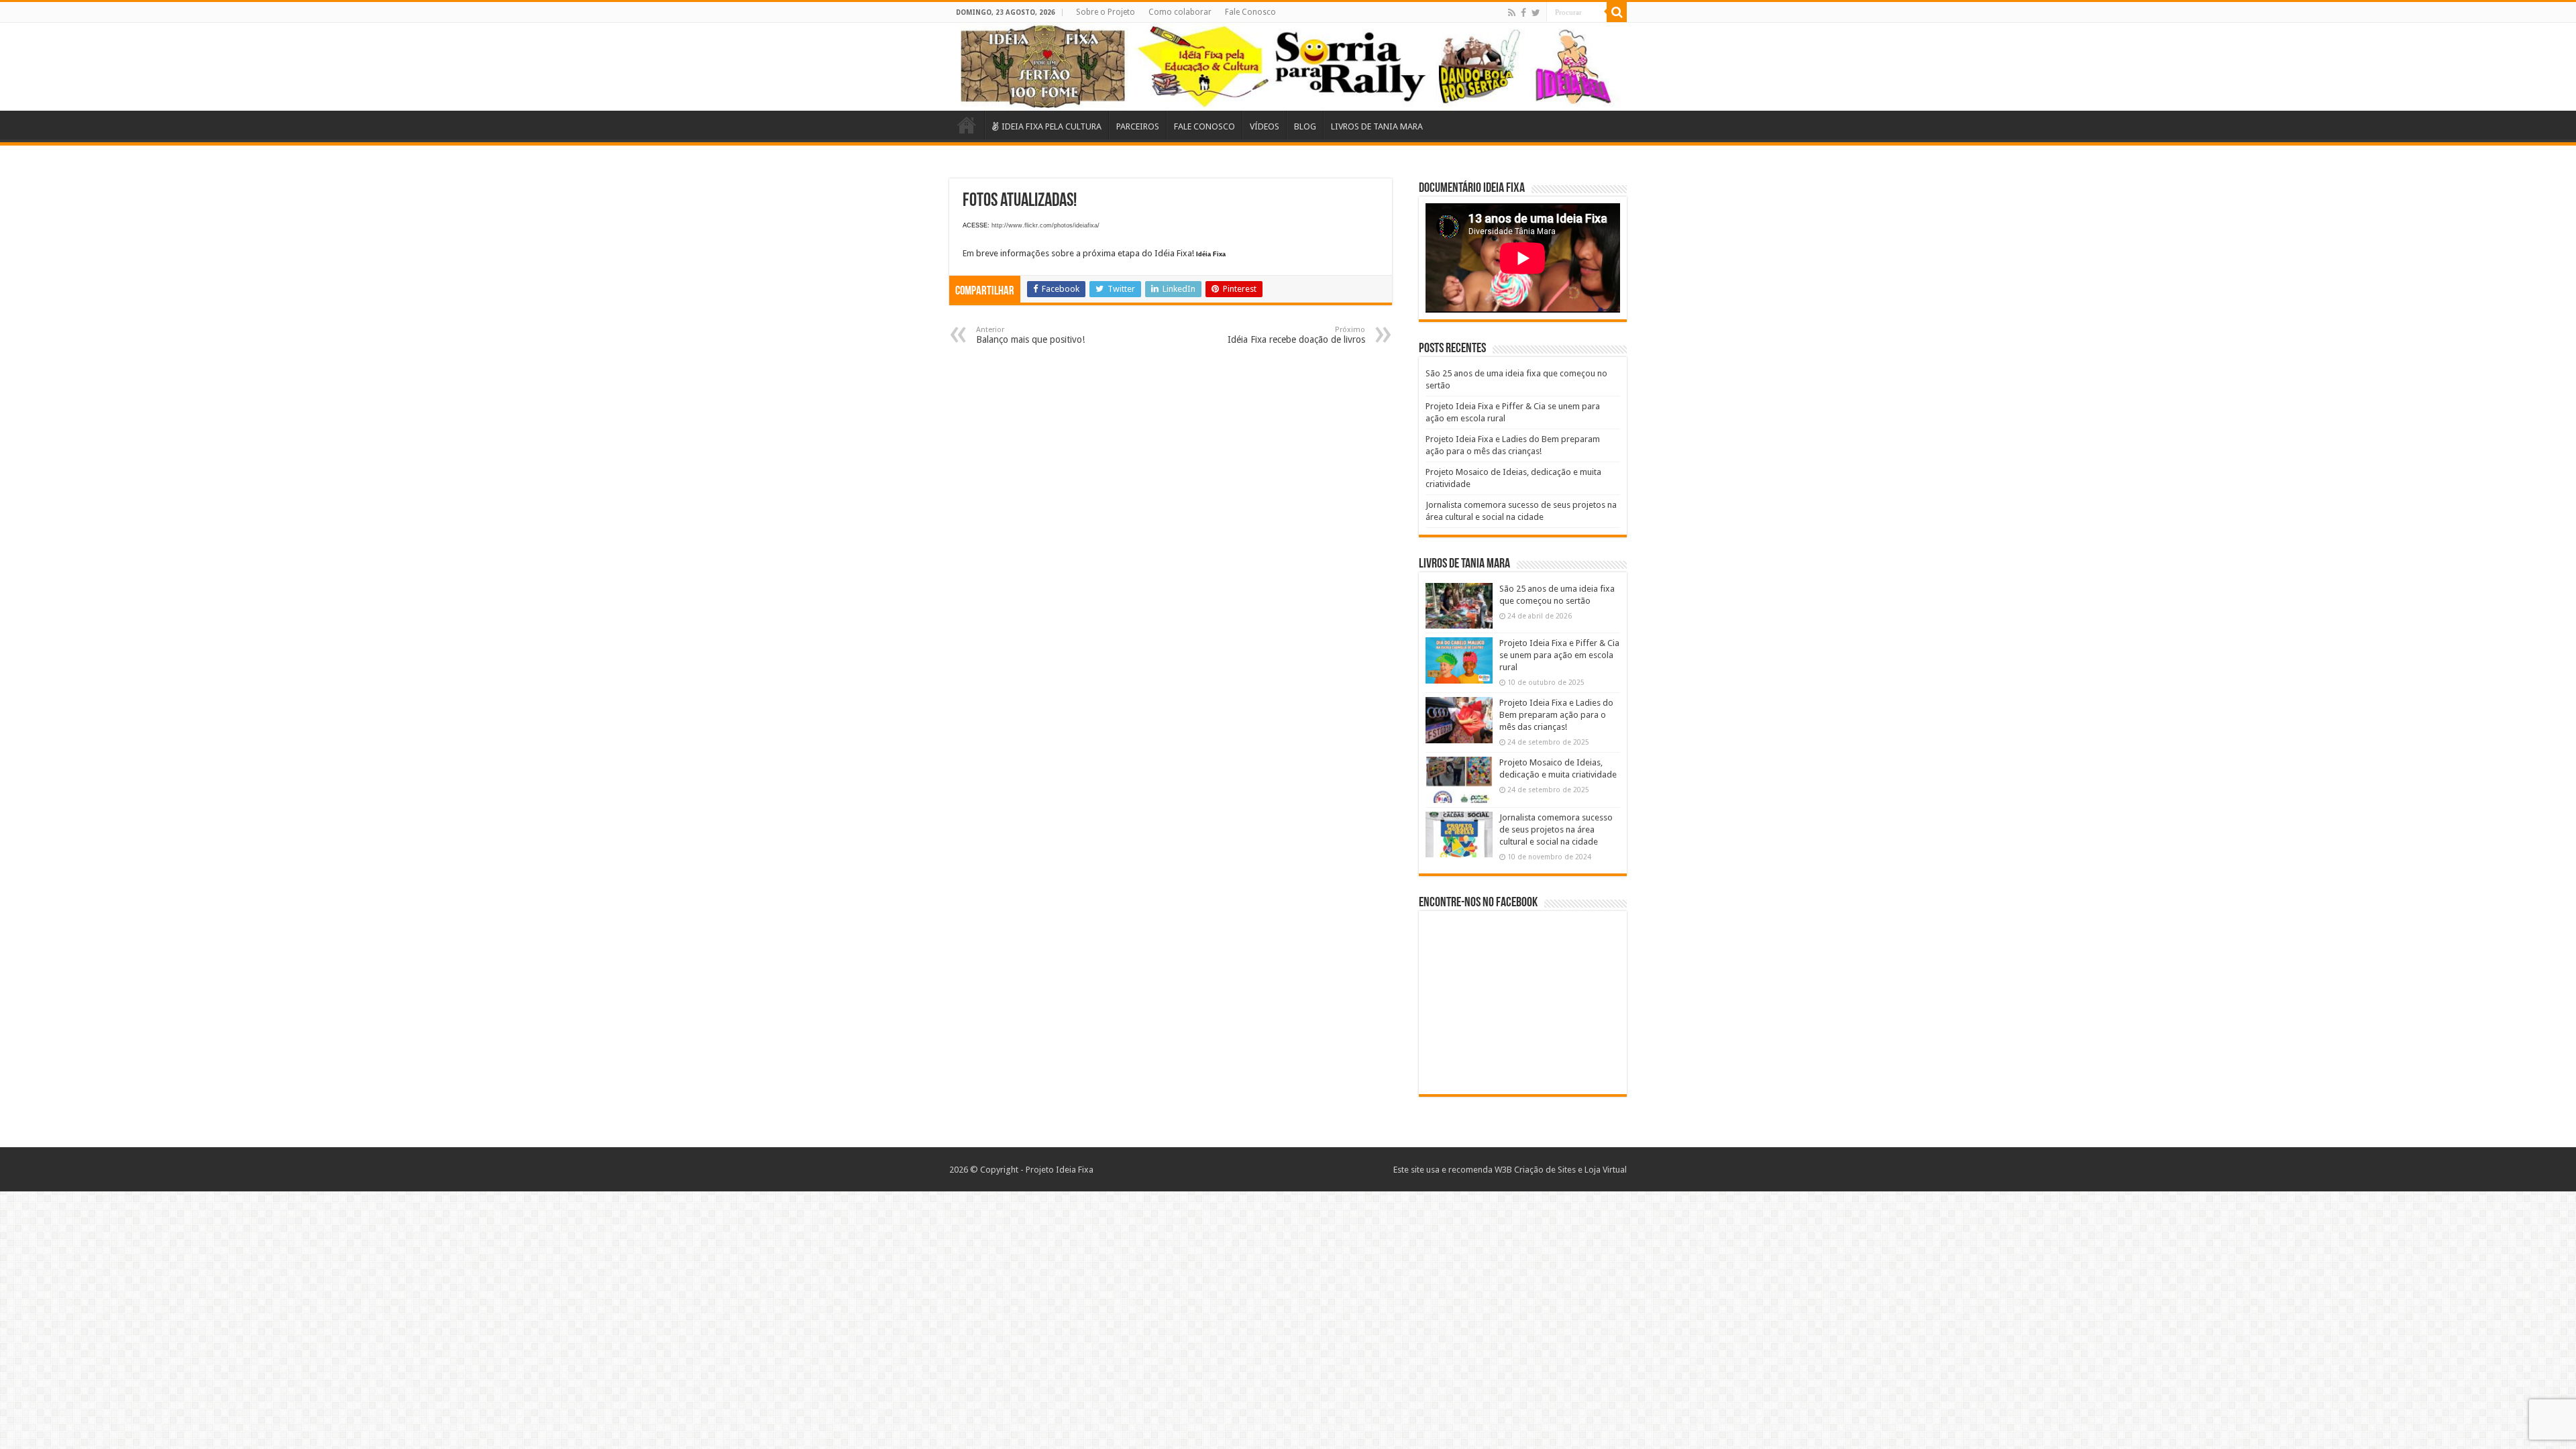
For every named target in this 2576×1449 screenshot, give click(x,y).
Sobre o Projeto (1106, 12)
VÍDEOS (1265, 126)
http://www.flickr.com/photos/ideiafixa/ (1045, 225)
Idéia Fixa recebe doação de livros (1296, 335)
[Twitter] (1536, 13)
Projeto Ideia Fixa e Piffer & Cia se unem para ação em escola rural (1559, 655)
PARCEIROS (1138, 126)
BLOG (1305, 126)
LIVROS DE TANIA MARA (1377, 126)
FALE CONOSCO (1204, 126)
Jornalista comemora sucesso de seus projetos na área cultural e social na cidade (1556, 829)
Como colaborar (1180, 12)
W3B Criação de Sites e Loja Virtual (1561, 1170)
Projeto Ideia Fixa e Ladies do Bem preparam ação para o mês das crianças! (1556, 715)
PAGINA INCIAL (967, 125)
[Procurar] (1617, 12)
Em (968, 253)
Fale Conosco (1250, 12)
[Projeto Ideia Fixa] (1288, 67)
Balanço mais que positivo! (1030, 335)
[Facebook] (1523, 13)
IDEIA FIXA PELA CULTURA (1052, 126)
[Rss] (1512, 13)
